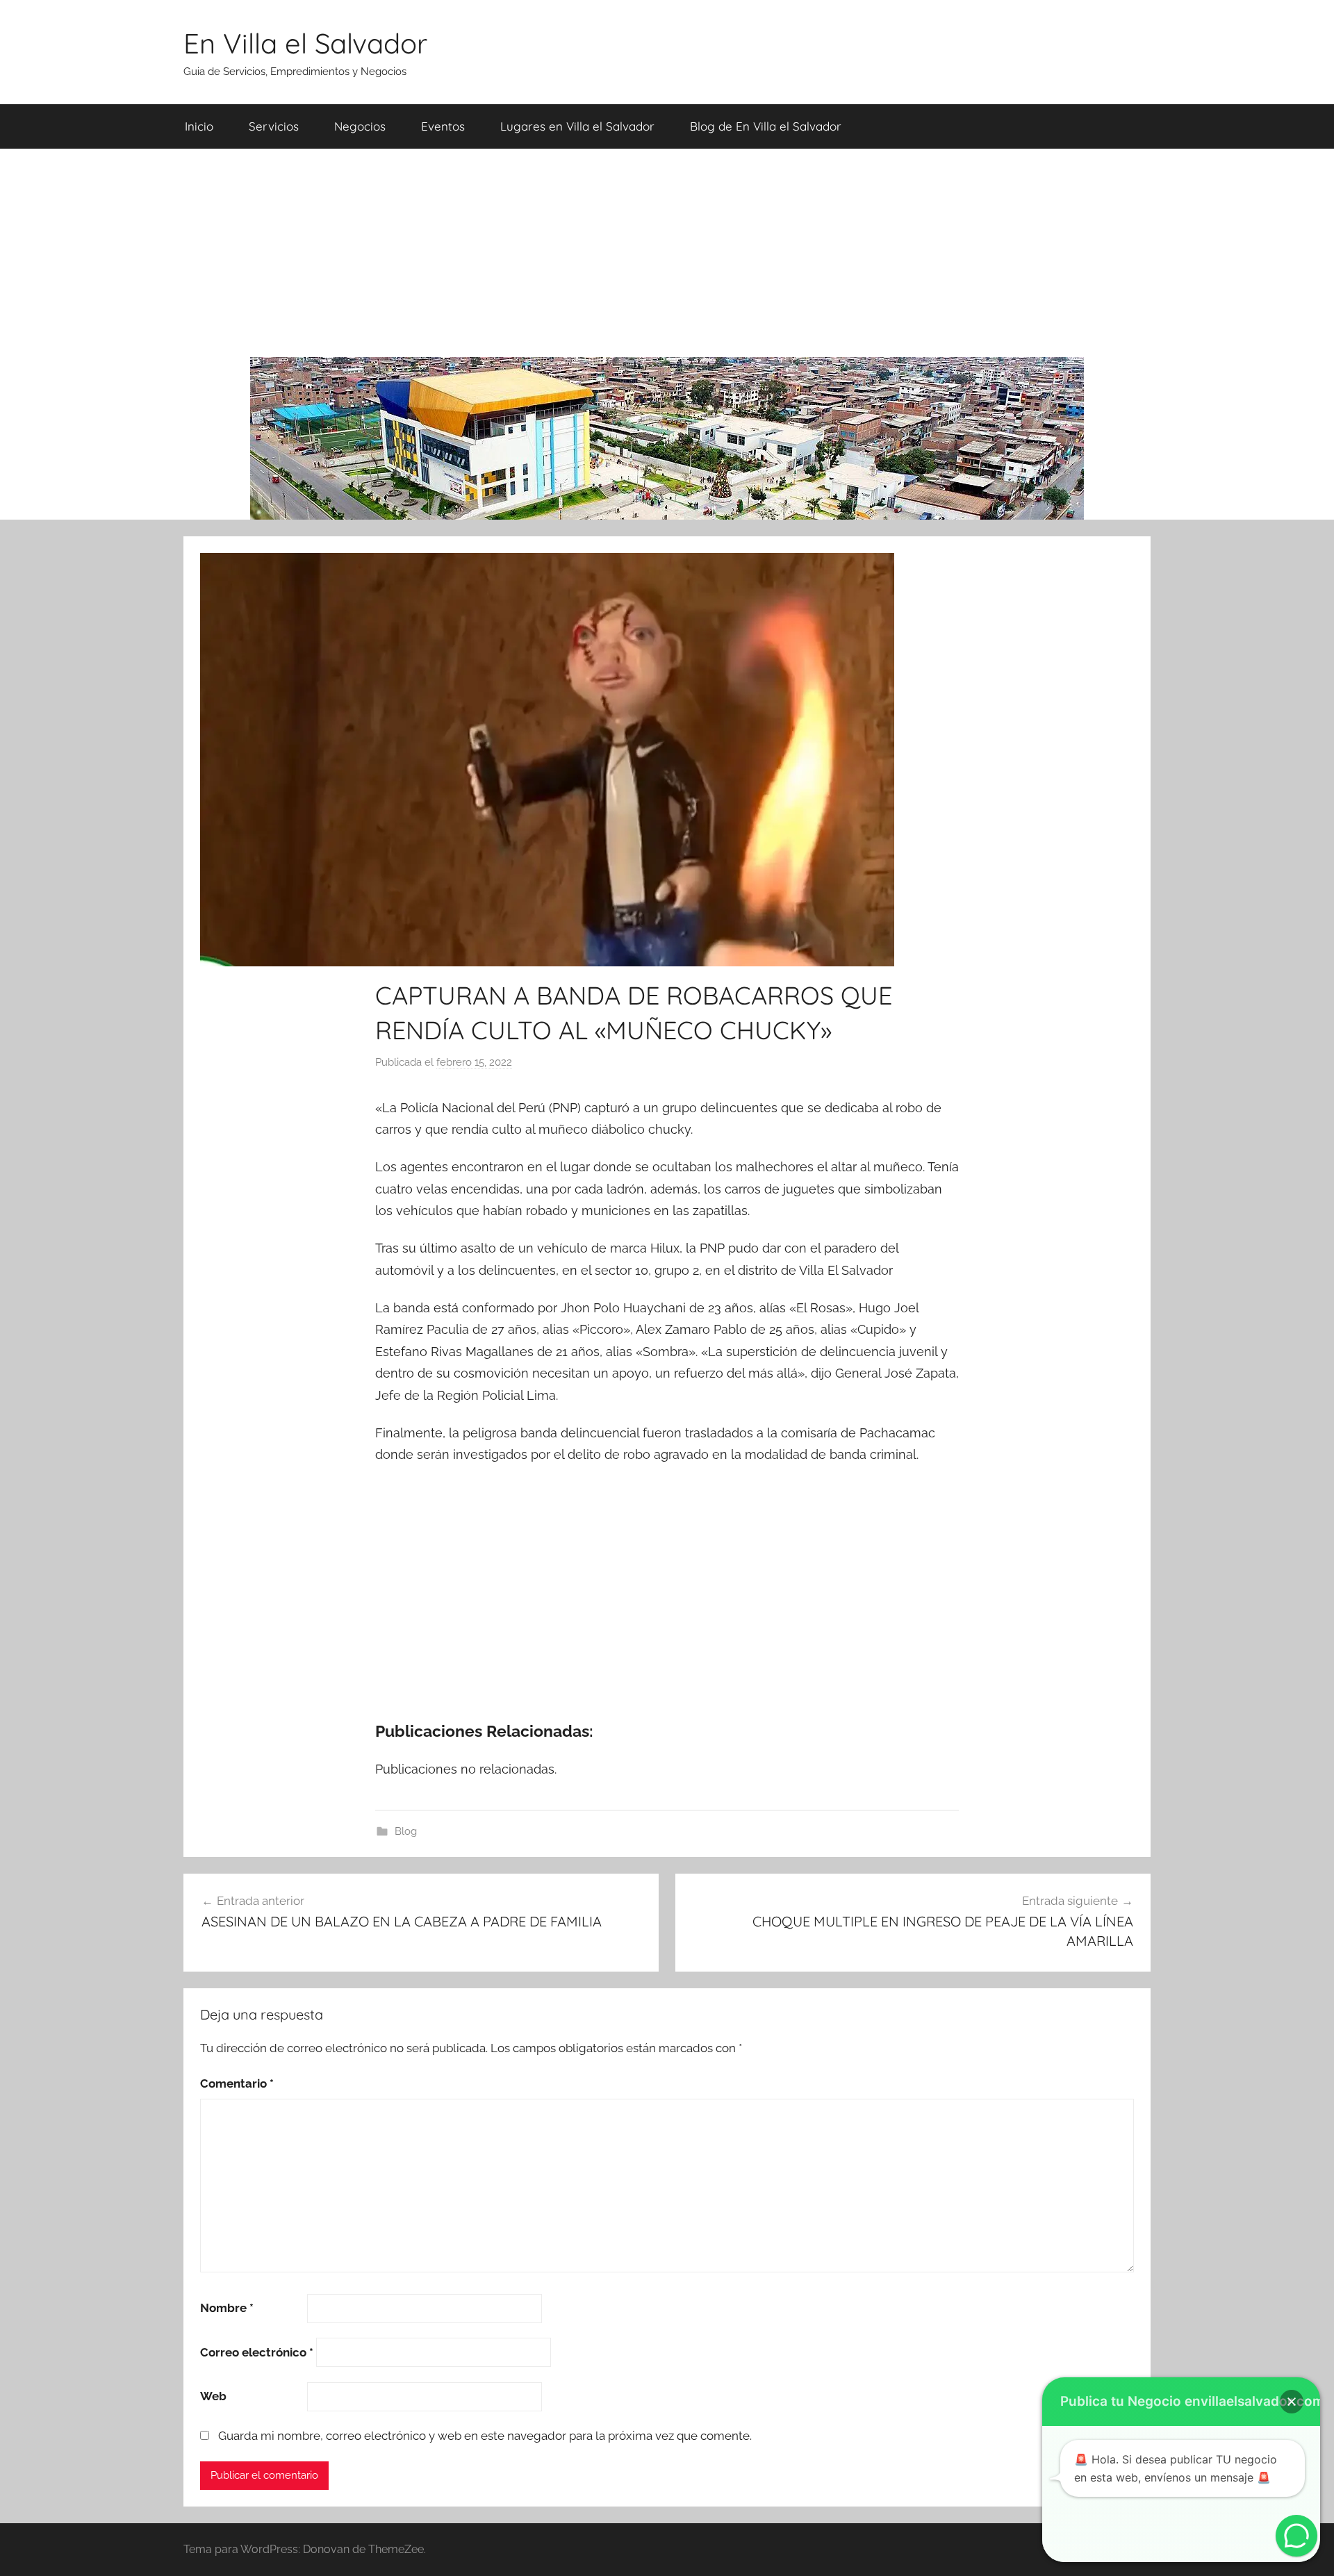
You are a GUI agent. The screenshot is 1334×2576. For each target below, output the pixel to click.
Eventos (443, 126)
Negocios (360, 126)
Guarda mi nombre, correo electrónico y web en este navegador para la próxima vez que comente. (485, 2436)
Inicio (199, 126)
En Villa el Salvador (305, 43)
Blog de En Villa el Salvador (766, 126)
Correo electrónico (257, 2352)
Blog (406, 1831)
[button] (1292, 2402)
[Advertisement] (667, 253)
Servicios (274, 126)
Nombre (227, 2308)
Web (213, 2396)
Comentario (237, 2083)
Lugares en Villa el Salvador (577, 126)
